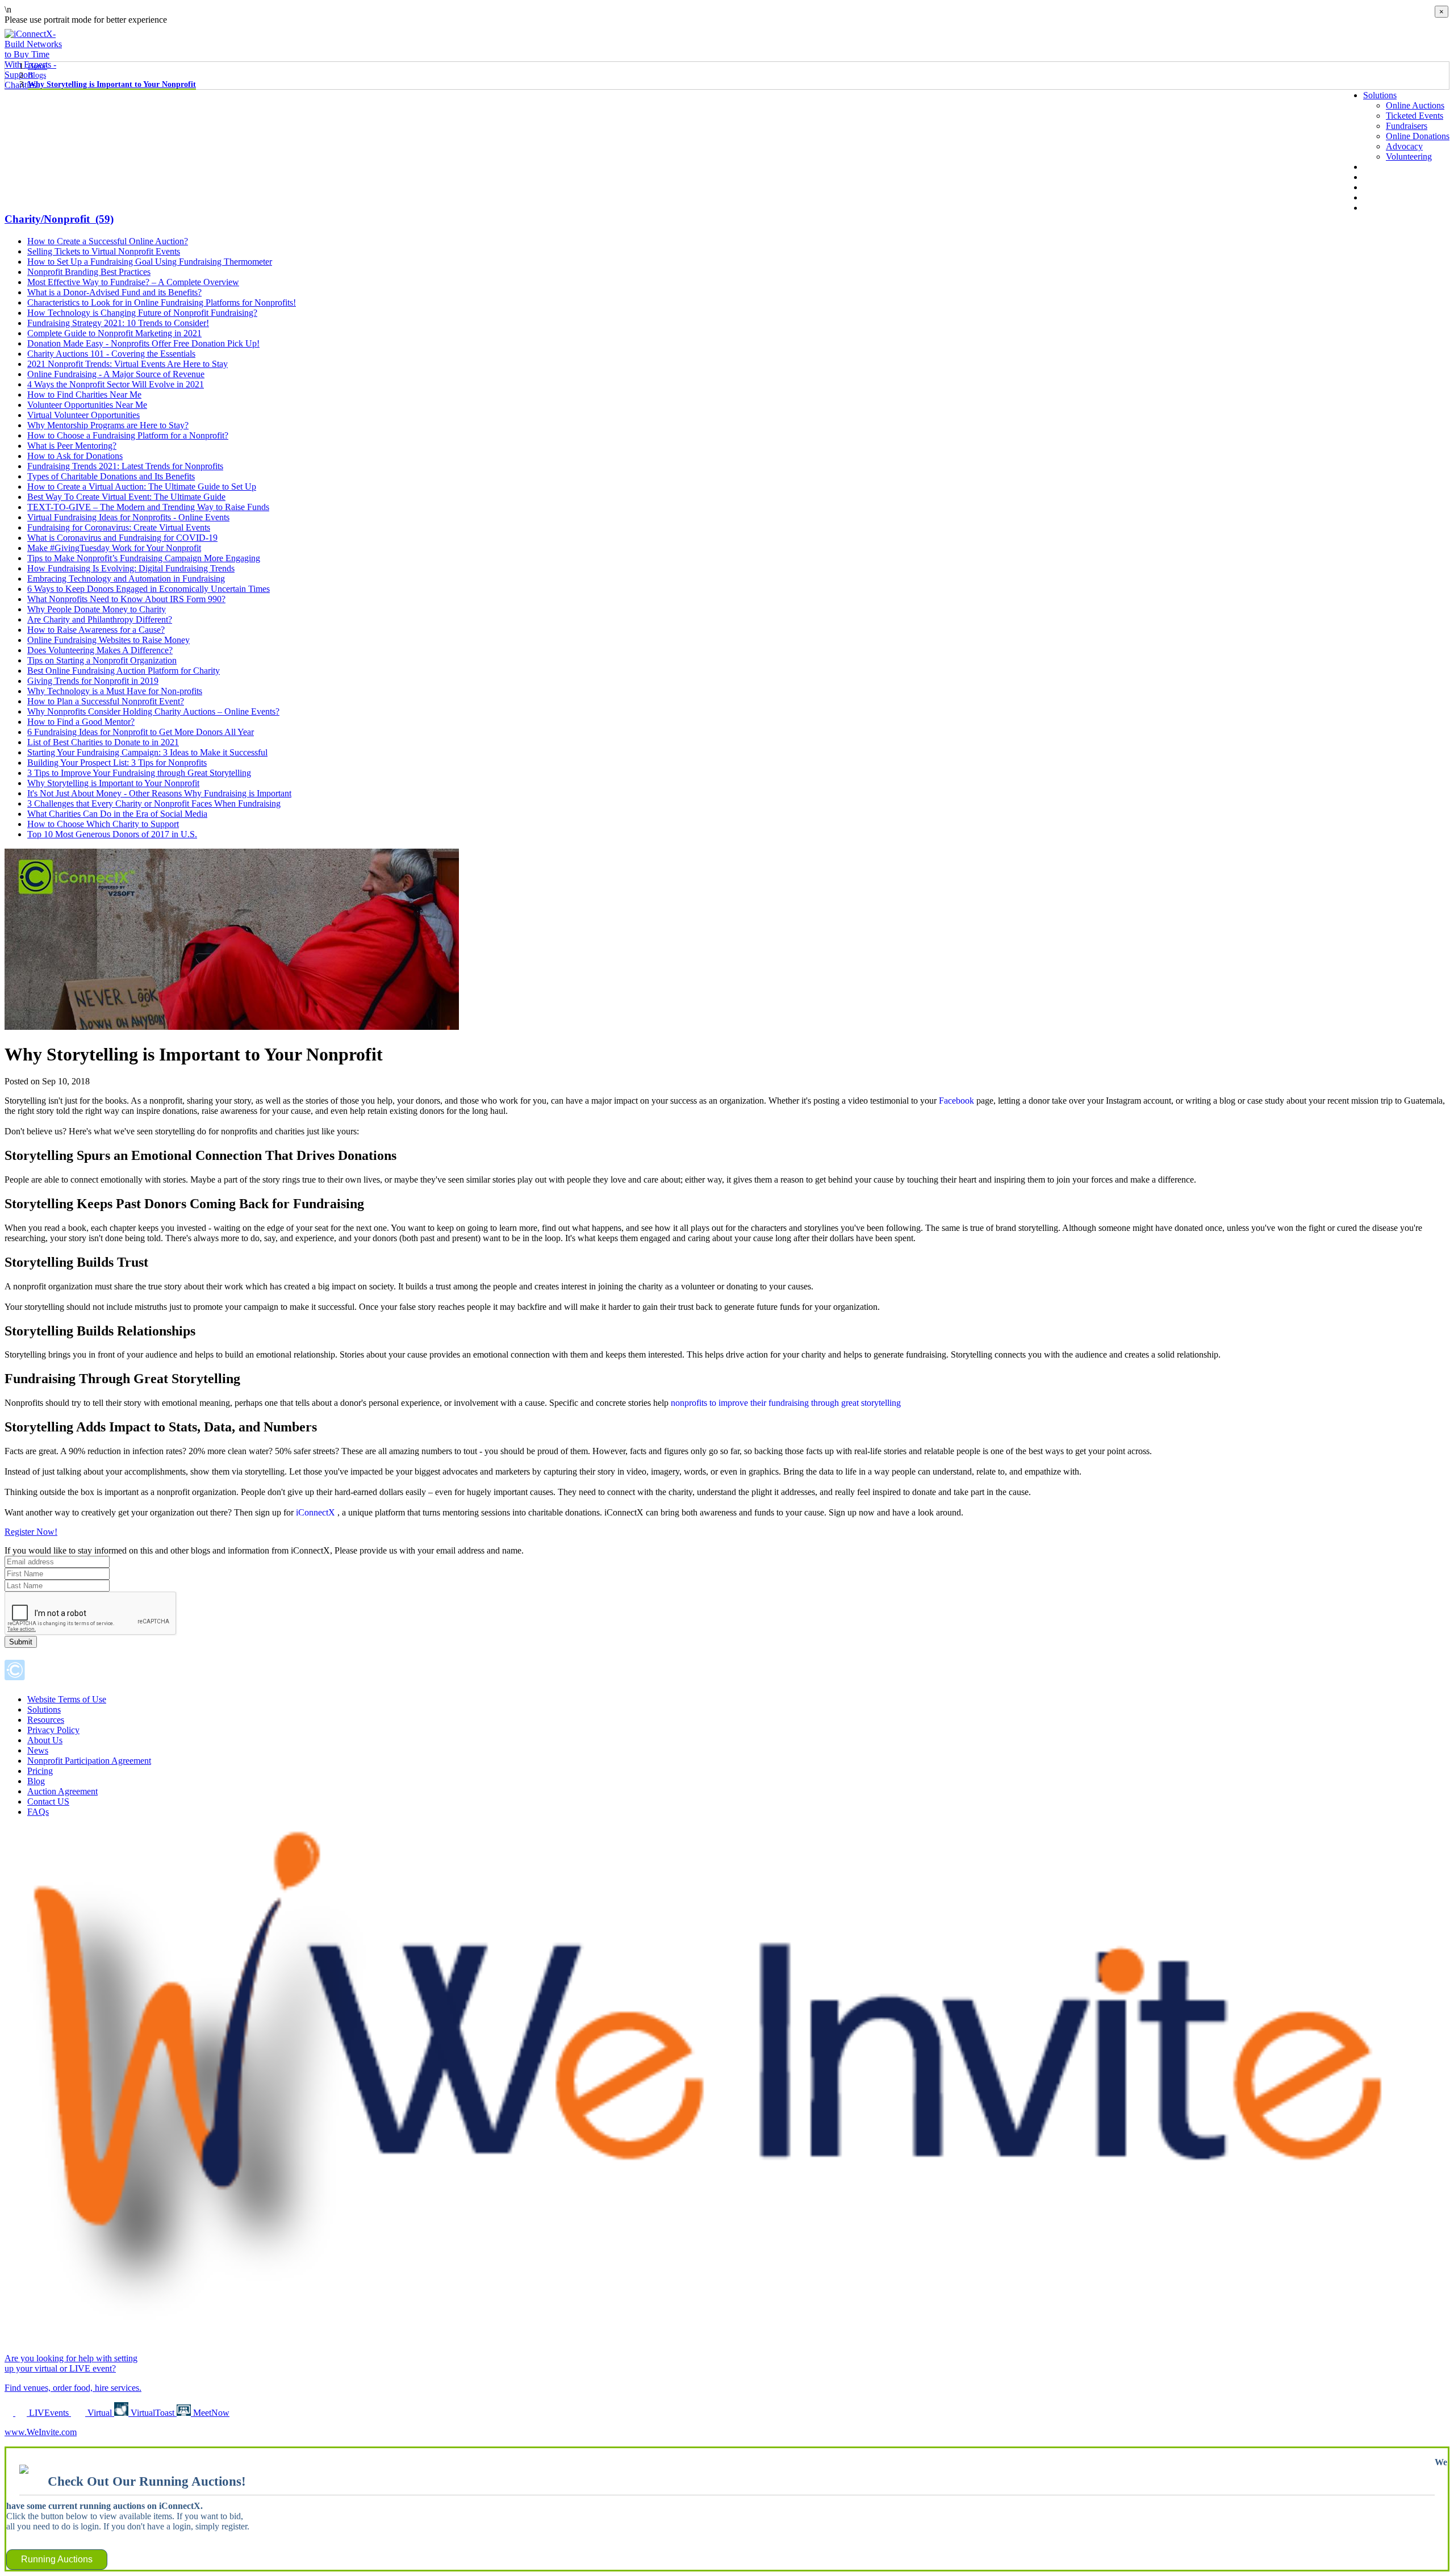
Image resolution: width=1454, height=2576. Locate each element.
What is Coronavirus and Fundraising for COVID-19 (122, 538)
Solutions (1380, 95)
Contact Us (1383, 208)
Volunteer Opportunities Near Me (87, 405)
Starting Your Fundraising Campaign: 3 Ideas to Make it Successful (147, 752)
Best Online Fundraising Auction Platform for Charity (124, 671)
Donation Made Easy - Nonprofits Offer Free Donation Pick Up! (143, 343)
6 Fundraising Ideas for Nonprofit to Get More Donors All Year (141, 732)
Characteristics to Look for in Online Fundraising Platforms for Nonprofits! (162, 302)
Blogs (37, 75)
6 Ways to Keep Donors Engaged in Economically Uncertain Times (149, 589)
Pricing (40, 1771)
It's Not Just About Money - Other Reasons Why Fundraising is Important (159, 793)
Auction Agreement (62, 1791)
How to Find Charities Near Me (84, 394)
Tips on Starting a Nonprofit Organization (102, 660)
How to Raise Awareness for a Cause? (96, 630)
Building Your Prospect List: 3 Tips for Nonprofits (117, 763)
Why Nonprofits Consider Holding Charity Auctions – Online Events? (153, 711)
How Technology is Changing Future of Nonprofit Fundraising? (142, 313)
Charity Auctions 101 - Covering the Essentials (111, 354)
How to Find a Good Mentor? (81, 722)
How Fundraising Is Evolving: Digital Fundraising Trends (131, 568)
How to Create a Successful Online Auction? (108, 241)
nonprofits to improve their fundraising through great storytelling (786, 1403)
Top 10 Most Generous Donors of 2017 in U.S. (112, 834)
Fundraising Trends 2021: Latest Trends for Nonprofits (125, 466)
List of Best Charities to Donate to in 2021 (103, 742)
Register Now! (31, 1532)
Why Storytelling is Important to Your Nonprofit (112, 84)
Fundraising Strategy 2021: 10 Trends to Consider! (118, 323)
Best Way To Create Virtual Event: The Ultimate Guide (126, 497)
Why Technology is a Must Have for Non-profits (115, 691)
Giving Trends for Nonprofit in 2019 (93, 681)
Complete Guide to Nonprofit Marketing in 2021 (114, 333)
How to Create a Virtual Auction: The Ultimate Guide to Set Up (142, 487)
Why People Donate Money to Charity (97, 609)
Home (37, 66)
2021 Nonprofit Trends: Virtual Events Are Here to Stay (128, 364)
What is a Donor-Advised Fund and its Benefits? (114, 292)
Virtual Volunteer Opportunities (83, 415)
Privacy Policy (53, 1730)
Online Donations (1418, 136)
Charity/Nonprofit (59, 219)
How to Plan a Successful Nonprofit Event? (106, 701)
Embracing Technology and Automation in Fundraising (126, 579)
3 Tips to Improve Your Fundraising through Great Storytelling (139, 773)
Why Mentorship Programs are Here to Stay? (108, 425)
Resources (46, 1720)
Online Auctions (1415, 105)
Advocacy (1404, 146)
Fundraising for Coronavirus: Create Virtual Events (119, 527)
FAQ (1372, 197)
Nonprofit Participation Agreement (89, 1761)
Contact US (48, 1801)
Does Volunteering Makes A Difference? (100, 650)
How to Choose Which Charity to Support (103, 824)
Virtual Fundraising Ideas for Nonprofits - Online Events (128, 517)
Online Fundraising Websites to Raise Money (108, 640)
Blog (1372, 187)
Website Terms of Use (67, 1699)
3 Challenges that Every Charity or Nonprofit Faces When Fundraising (154, 803)
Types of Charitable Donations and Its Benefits (111, 476)
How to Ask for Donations (75, 456)
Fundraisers (1407, 126)
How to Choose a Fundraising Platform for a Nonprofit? (128, 435)
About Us (1381, 167)
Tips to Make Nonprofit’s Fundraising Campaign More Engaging (144, 558)
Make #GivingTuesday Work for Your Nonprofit (114, 548)
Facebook (956, 1101)
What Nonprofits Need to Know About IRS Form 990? (126, 599)
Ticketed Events (1415, 116)
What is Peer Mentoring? (72, 446)
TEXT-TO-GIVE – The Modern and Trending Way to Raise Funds (148, 507)
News (1374, 177)
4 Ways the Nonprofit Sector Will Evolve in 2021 (116, 384)
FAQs (38, 1812)
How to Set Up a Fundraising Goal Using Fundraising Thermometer (150, 262)
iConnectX (317, 1512)
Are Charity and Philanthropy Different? (100, 619)
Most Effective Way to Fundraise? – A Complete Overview (133, 282)
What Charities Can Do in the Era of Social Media (117, 814)
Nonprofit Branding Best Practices (89, 272)
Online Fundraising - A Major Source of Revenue (116, 374)
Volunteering (1409, 156)
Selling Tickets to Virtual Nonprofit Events (104, 251)
